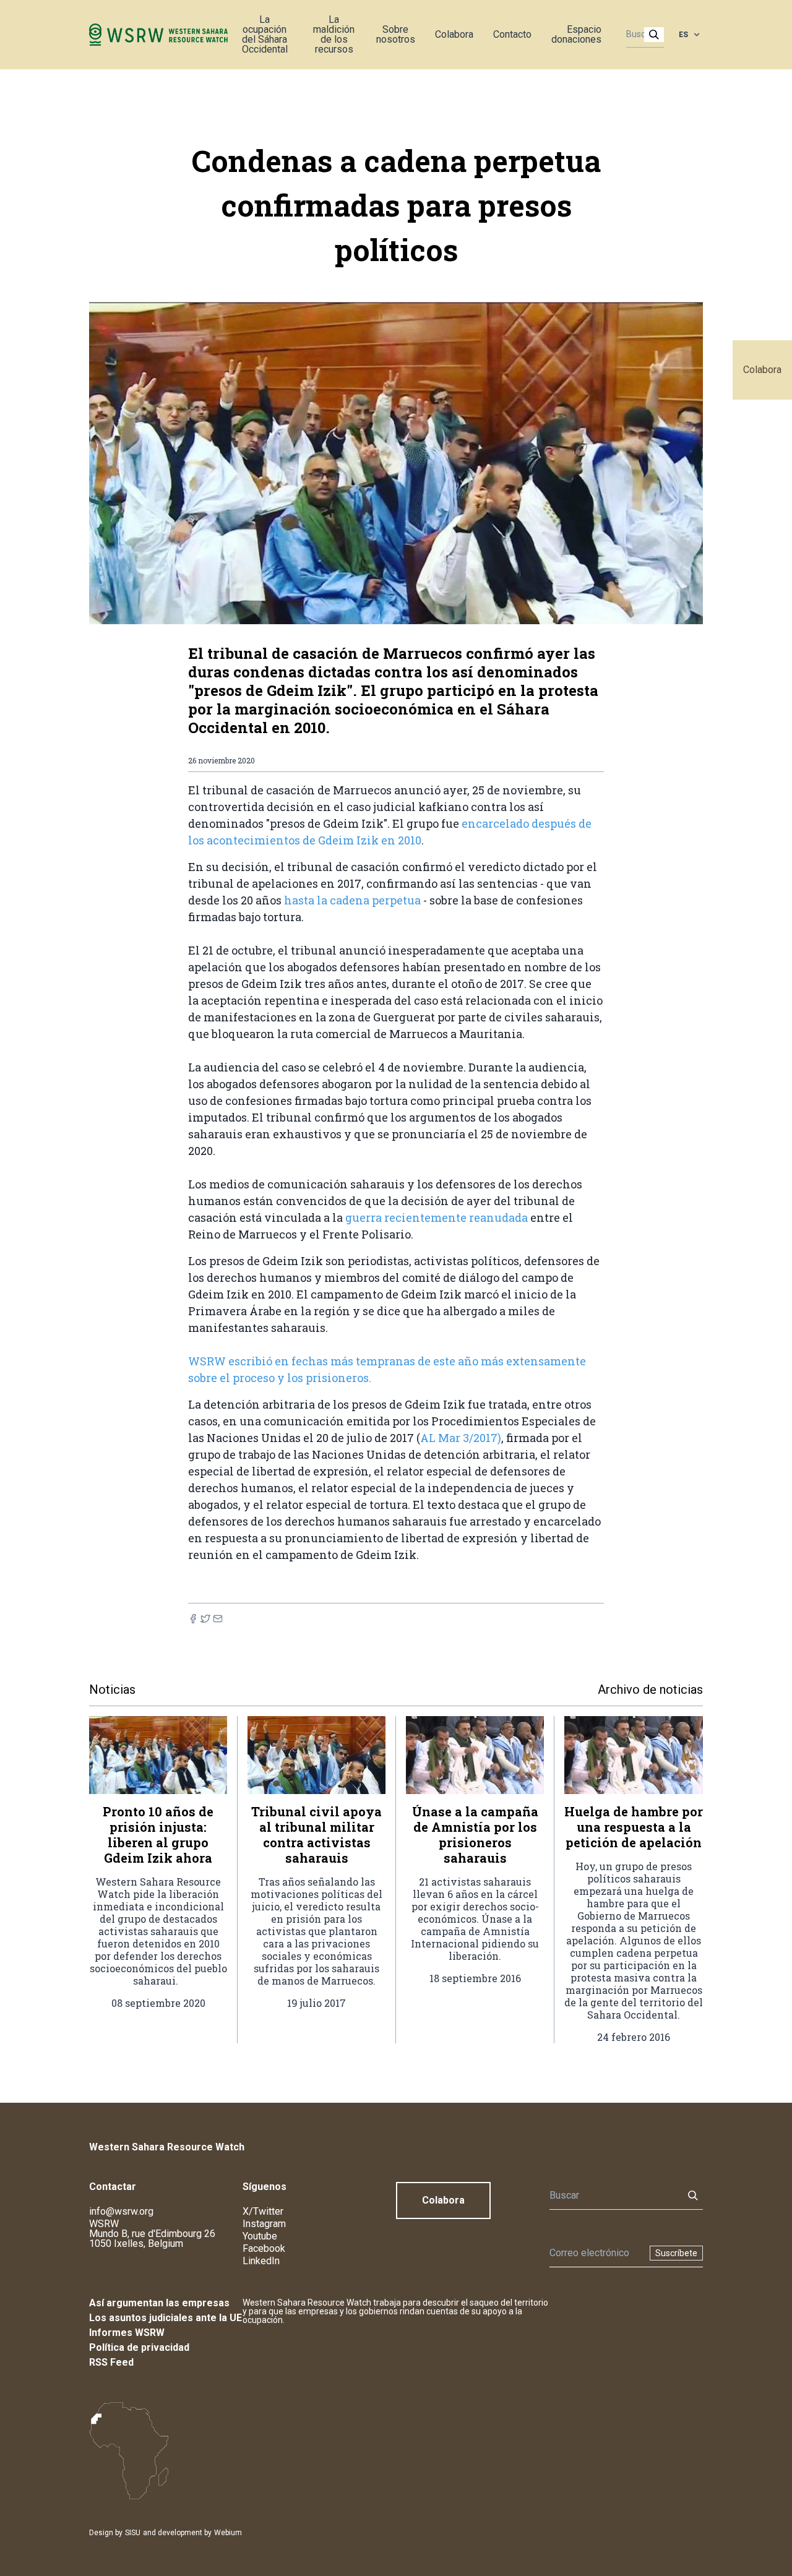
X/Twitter (263, 2211)
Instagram (264, 2224)
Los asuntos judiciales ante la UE (166, 2318)
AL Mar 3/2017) (461, 1438)
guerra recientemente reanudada (437, 1217)
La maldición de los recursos (334, 34)
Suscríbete (676, 2253)
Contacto (512, 34)
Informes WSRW (127, 2333)
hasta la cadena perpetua (354, 900)
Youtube (260, 2236)
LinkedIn (261, 2261)
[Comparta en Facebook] (193, 1619)
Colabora (762, 370)
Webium (228, 2533)
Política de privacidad (139, 2347)
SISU (133, 2533)
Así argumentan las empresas (159, 2303)
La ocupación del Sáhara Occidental (265, 34)
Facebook (264, 2248)
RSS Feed (111, 2362)
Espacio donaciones (576, 34)
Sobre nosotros (396, 34)
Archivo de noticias (650, 1689)
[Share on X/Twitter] (205, 1619)
